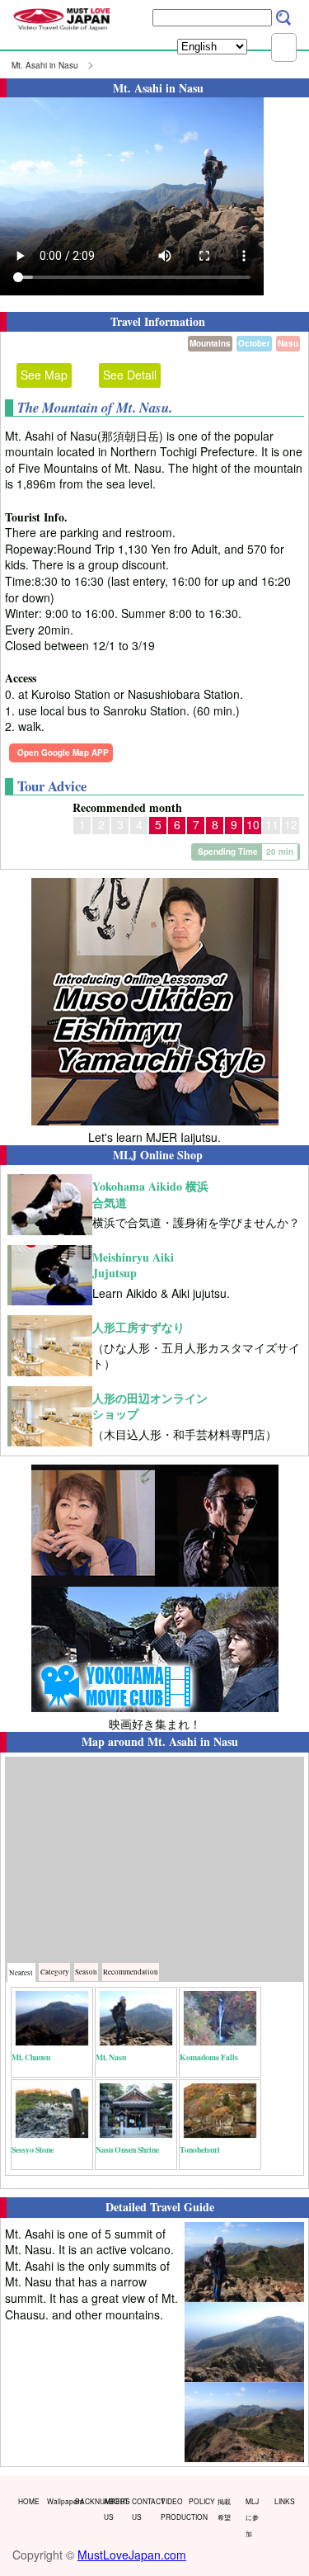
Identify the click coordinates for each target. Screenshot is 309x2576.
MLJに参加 (252, 2517)
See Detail (130, 375)
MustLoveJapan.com (132, 2555)
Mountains (210, 343)
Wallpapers (58, 2501)
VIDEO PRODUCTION (171, 2509)
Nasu (288, 343)
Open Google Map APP (63, 753)
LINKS (285, 2501)
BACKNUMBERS (86, 2501)
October (254, 343)
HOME (29, 2501)
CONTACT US (143, 2509)
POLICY (199, 2501)
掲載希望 (224, 2509)
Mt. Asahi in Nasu (45, 65)
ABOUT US (115, 2509)
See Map (44, 375)
